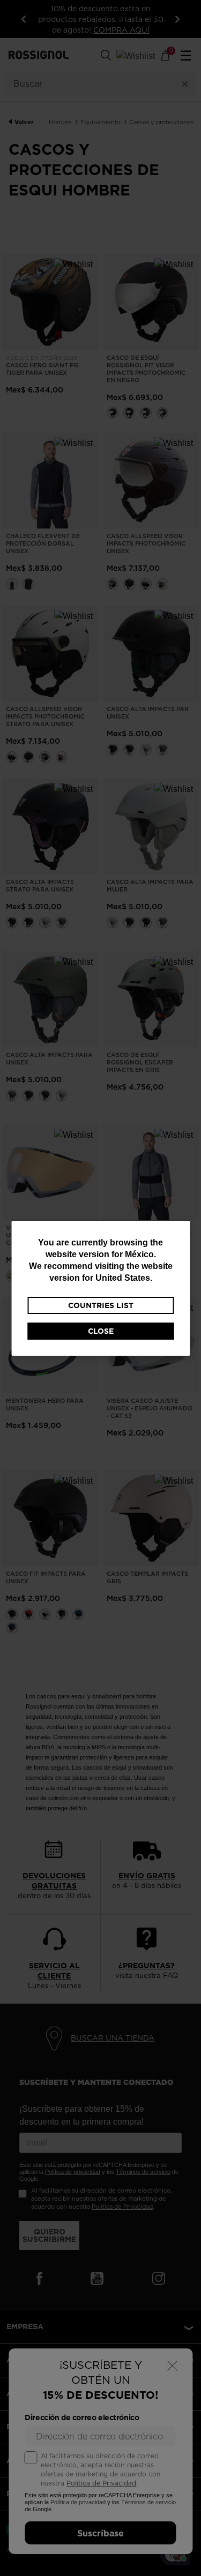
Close (101, 1331)
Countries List (101, 1305)
